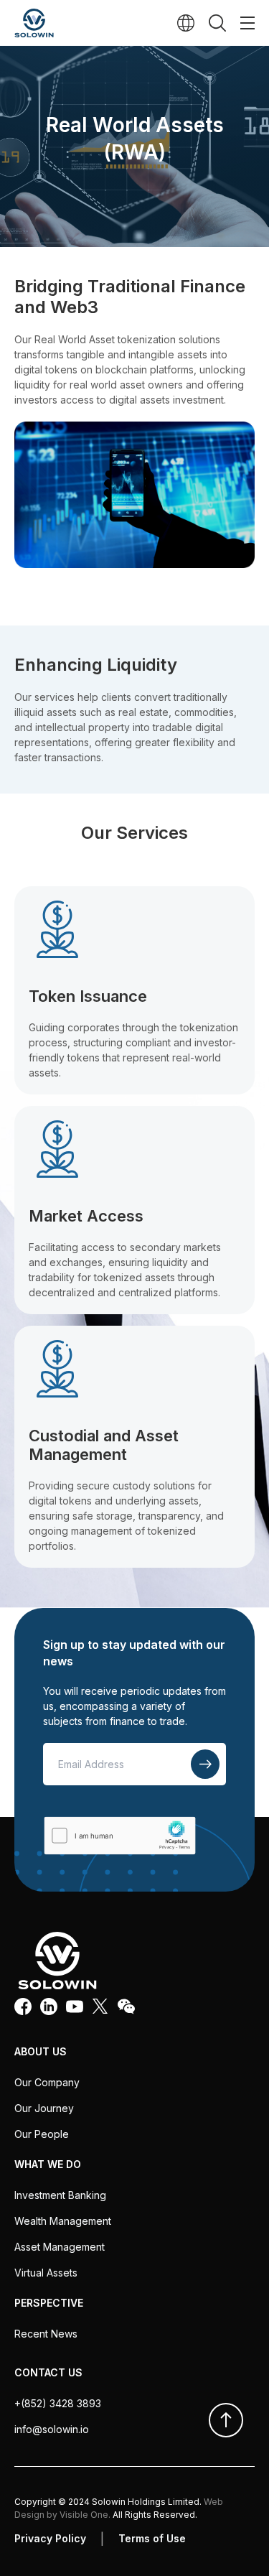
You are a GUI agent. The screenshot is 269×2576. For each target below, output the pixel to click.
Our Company (47, 2082)
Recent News (46, 2334)
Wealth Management (63, 2221)
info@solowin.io (52, 2429)
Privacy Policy (50, 2538)
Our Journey (44, 2108)
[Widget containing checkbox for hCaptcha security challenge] (119, 1835)
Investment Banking (60, 2195)
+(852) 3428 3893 (58, 2403)
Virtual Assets (46, 2273)
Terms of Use (152, 2538)
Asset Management (60, 2247)
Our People (42, 2134)
